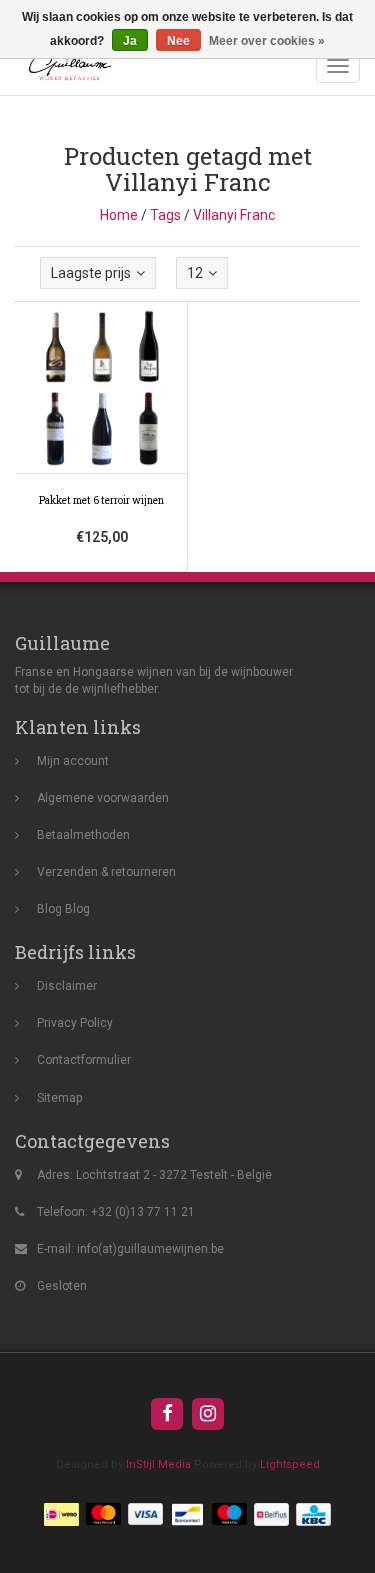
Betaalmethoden (83, 835)
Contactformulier (84, 1060)
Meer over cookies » (267, 41)
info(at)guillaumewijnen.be (150, 1249)
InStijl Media (158, 1464)
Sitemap (59, 1098)
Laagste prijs (91, 273)
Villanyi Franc (234, 215)
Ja (130, 41)
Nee (178, 41)
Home (119, 215)
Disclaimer (67, 986)
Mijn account (73, 761)
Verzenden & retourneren (106, 872)
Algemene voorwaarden (103, 798)
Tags (165, 215)
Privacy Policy (75, 1023)
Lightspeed (290, 1464)
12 (195, 273)
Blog (49, 909)
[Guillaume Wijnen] (65, 66)
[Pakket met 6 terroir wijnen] (102, 437)
